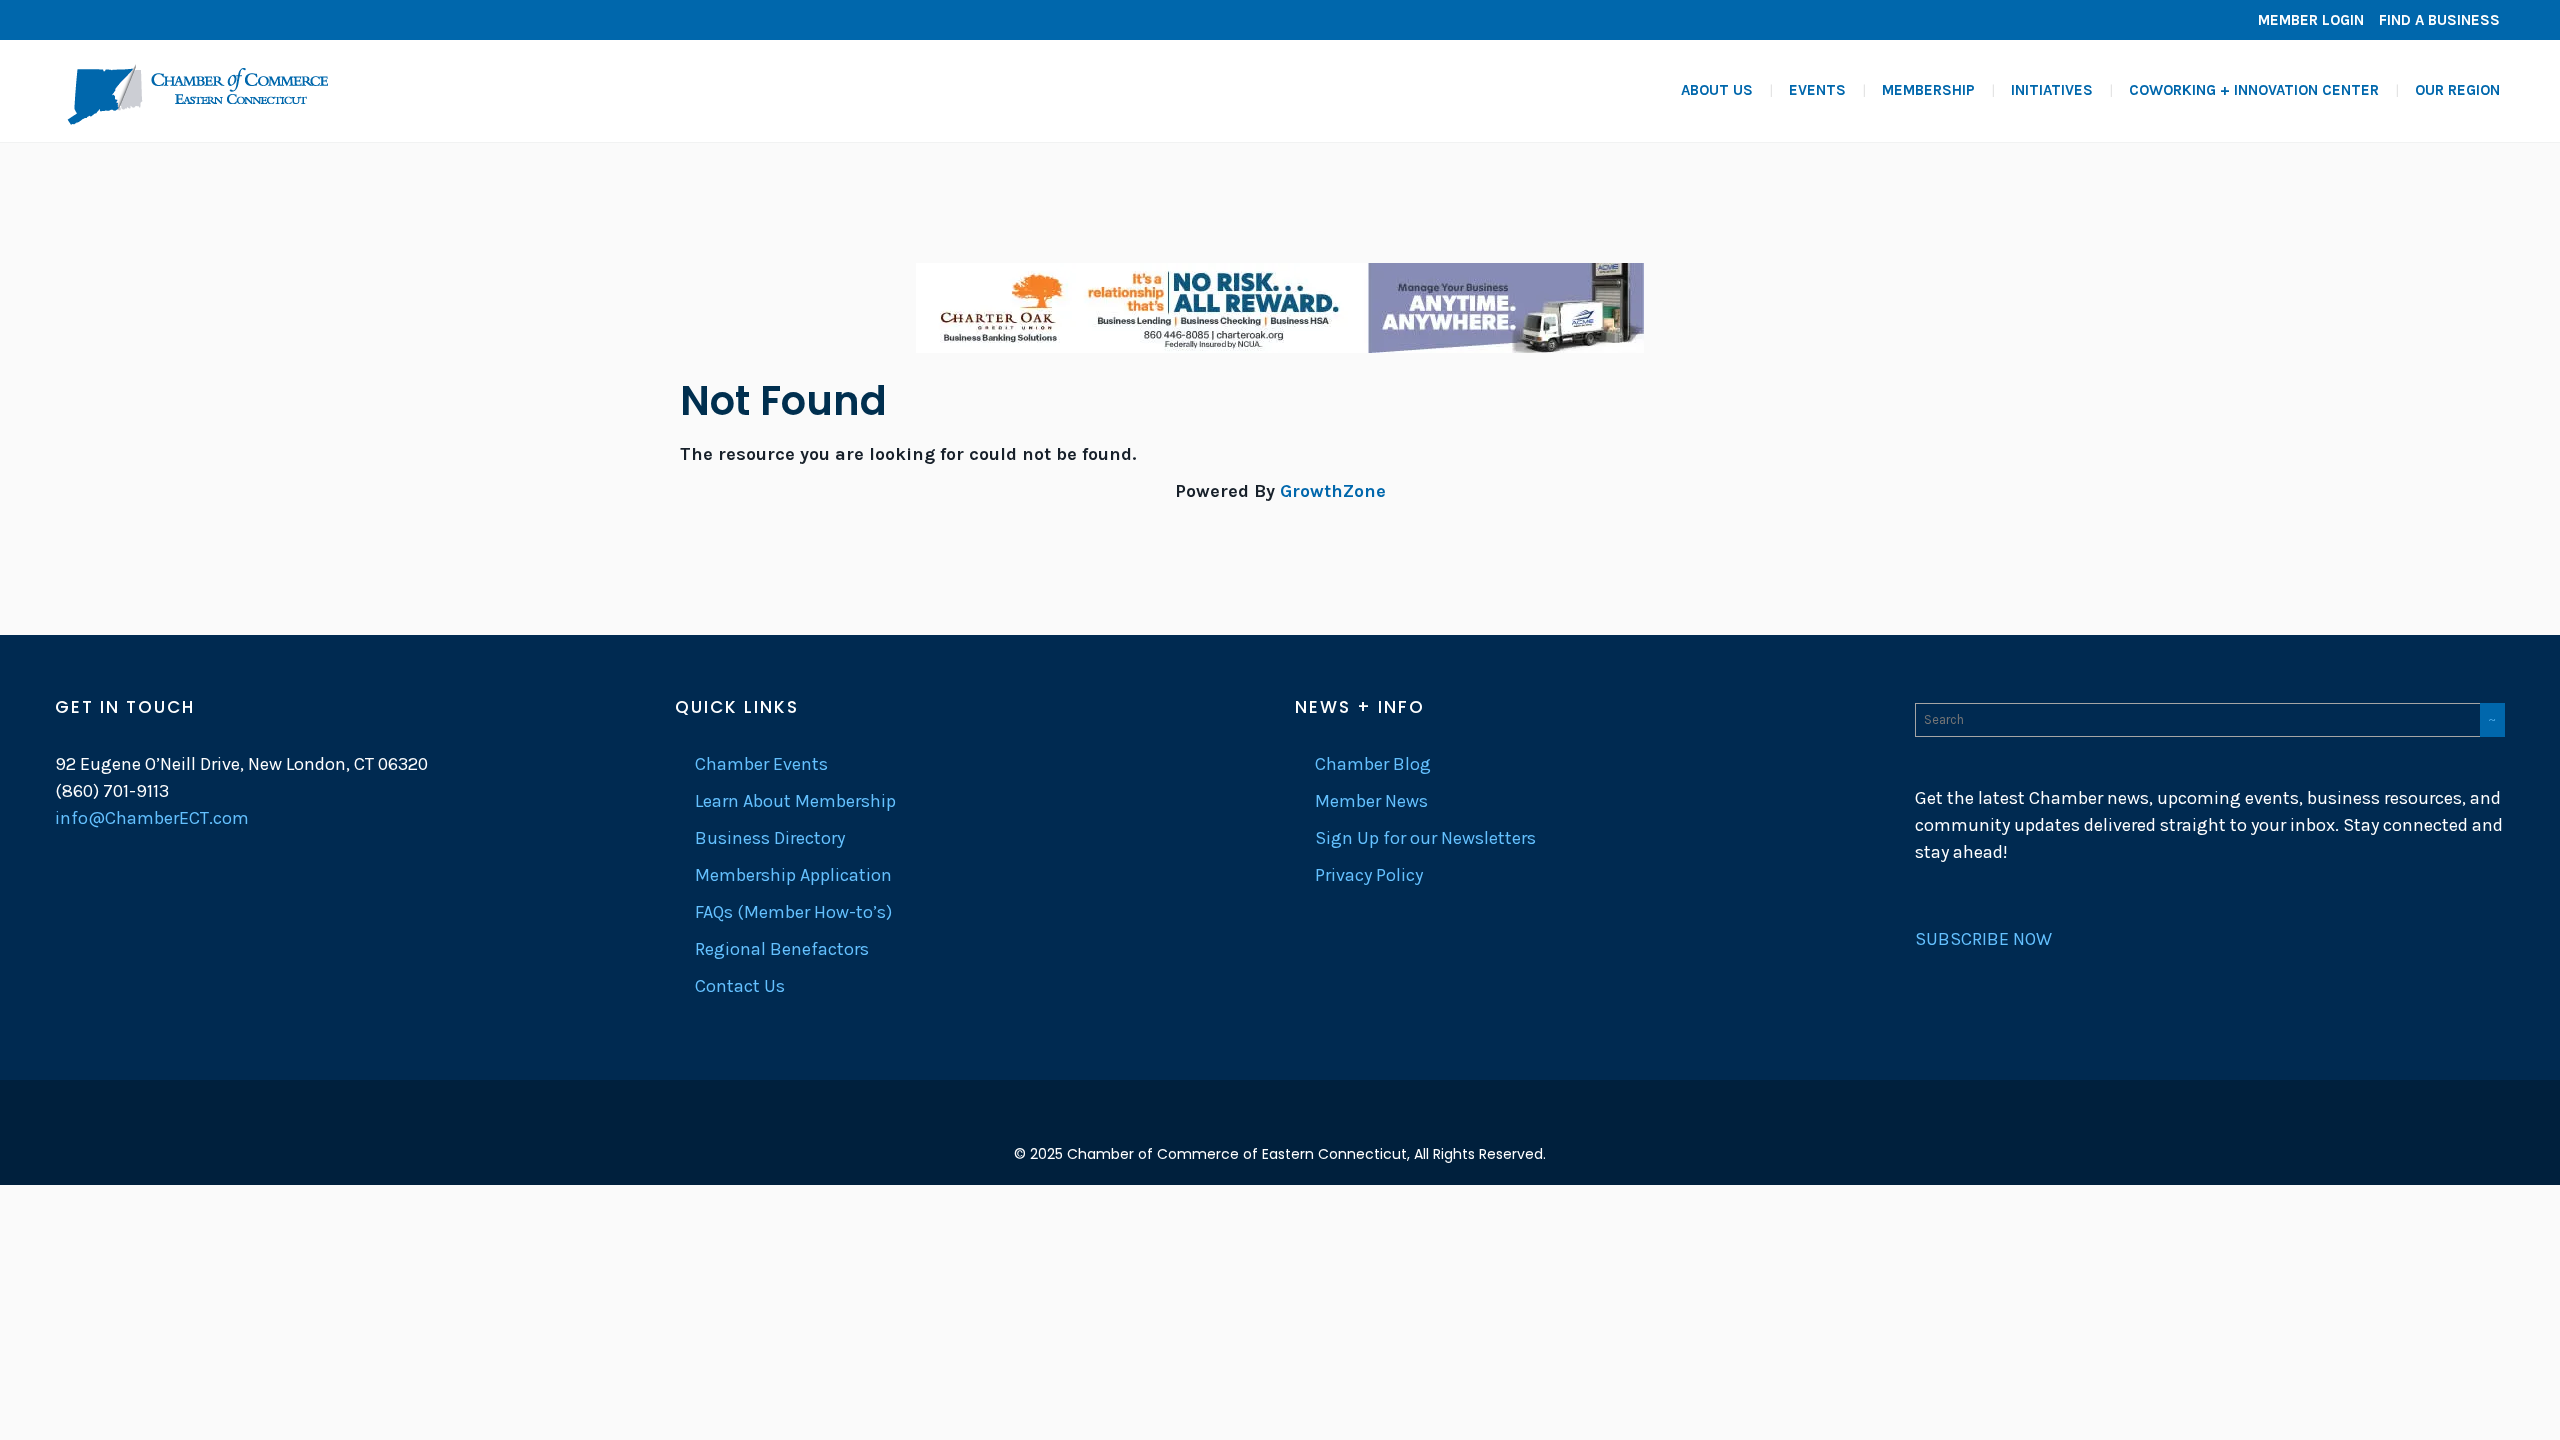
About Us (1717, 90)
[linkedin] (105, 20)
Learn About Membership (795, 801)
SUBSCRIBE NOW (1983, 939)
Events (1817, 90)
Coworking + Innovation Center (2254, 90)
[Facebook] (75, 20)
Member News (1371, 801)
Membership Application (793, 875)
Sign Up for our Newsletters (1425, 838)
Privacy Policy (1369, 875)
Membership (1928, 90)
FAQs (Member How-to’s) (793, 912)
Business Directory (770, 838)
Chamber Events (761, 764)
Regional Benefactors (782, 949)
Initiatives (2052, 90)
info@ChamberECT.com (152, 818)
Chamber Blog (1373, 764)
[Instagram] (135, 20)
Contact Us (740, 986)
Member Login (2311, 20)
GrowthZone (1333, 491)
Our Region (2457, 90)
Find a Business (2439, 20)
